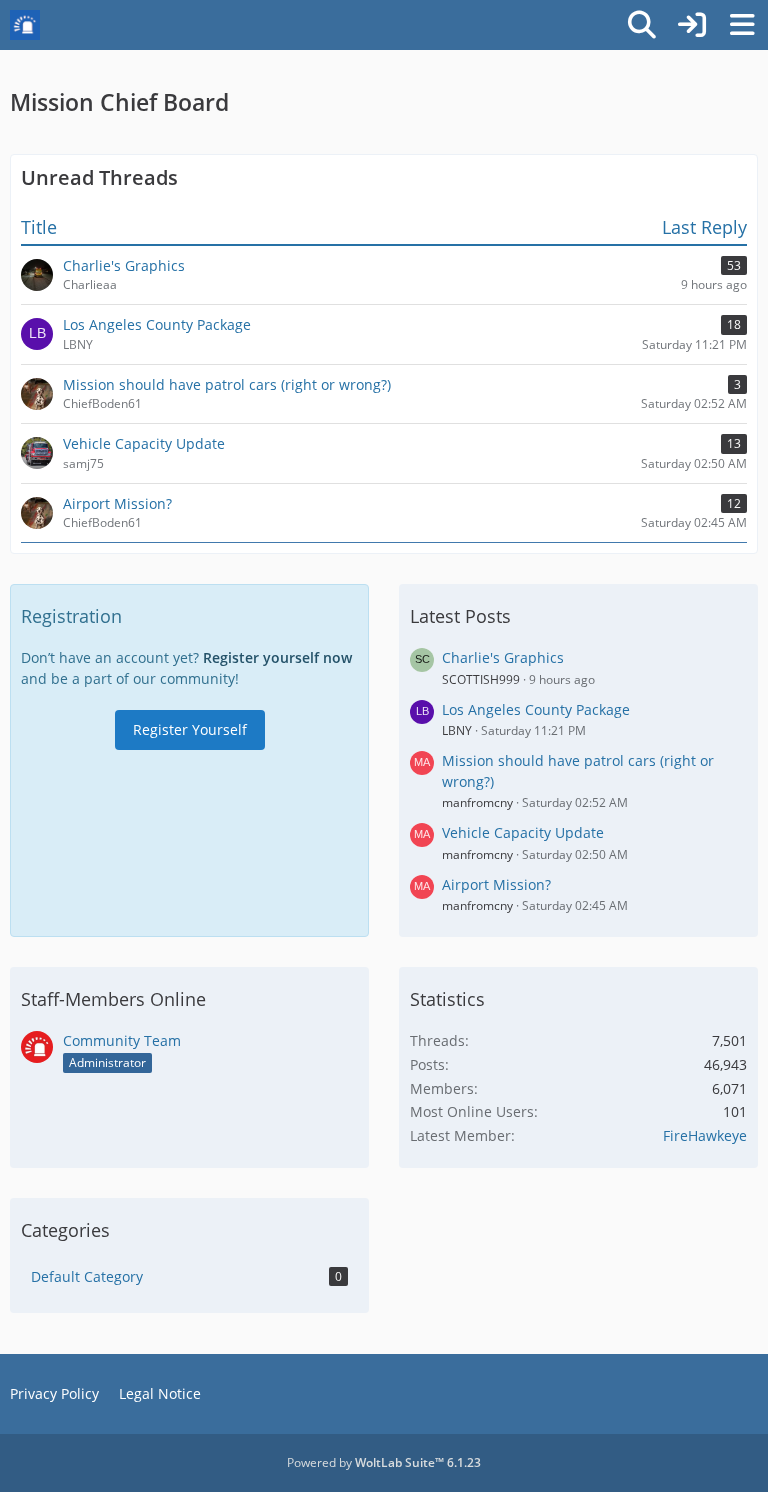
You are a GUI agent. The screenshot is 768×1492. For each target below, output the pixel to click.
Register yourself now (277, 657)
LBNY (457, 730)
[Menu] (742, 25)
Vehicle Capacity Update (523, 832)
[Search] (642, 25)
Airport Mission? (496, 884)
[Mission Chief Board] (25, 25)
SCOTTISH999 (481, 679)
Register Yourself (190, 729)
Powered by (384, 1462)
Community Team (122, 1040)
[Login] (692, 25)
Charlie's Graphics (503, 657)
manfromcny (477, 802)
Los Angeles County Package (536, 709)
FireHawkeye (705, 1135)
